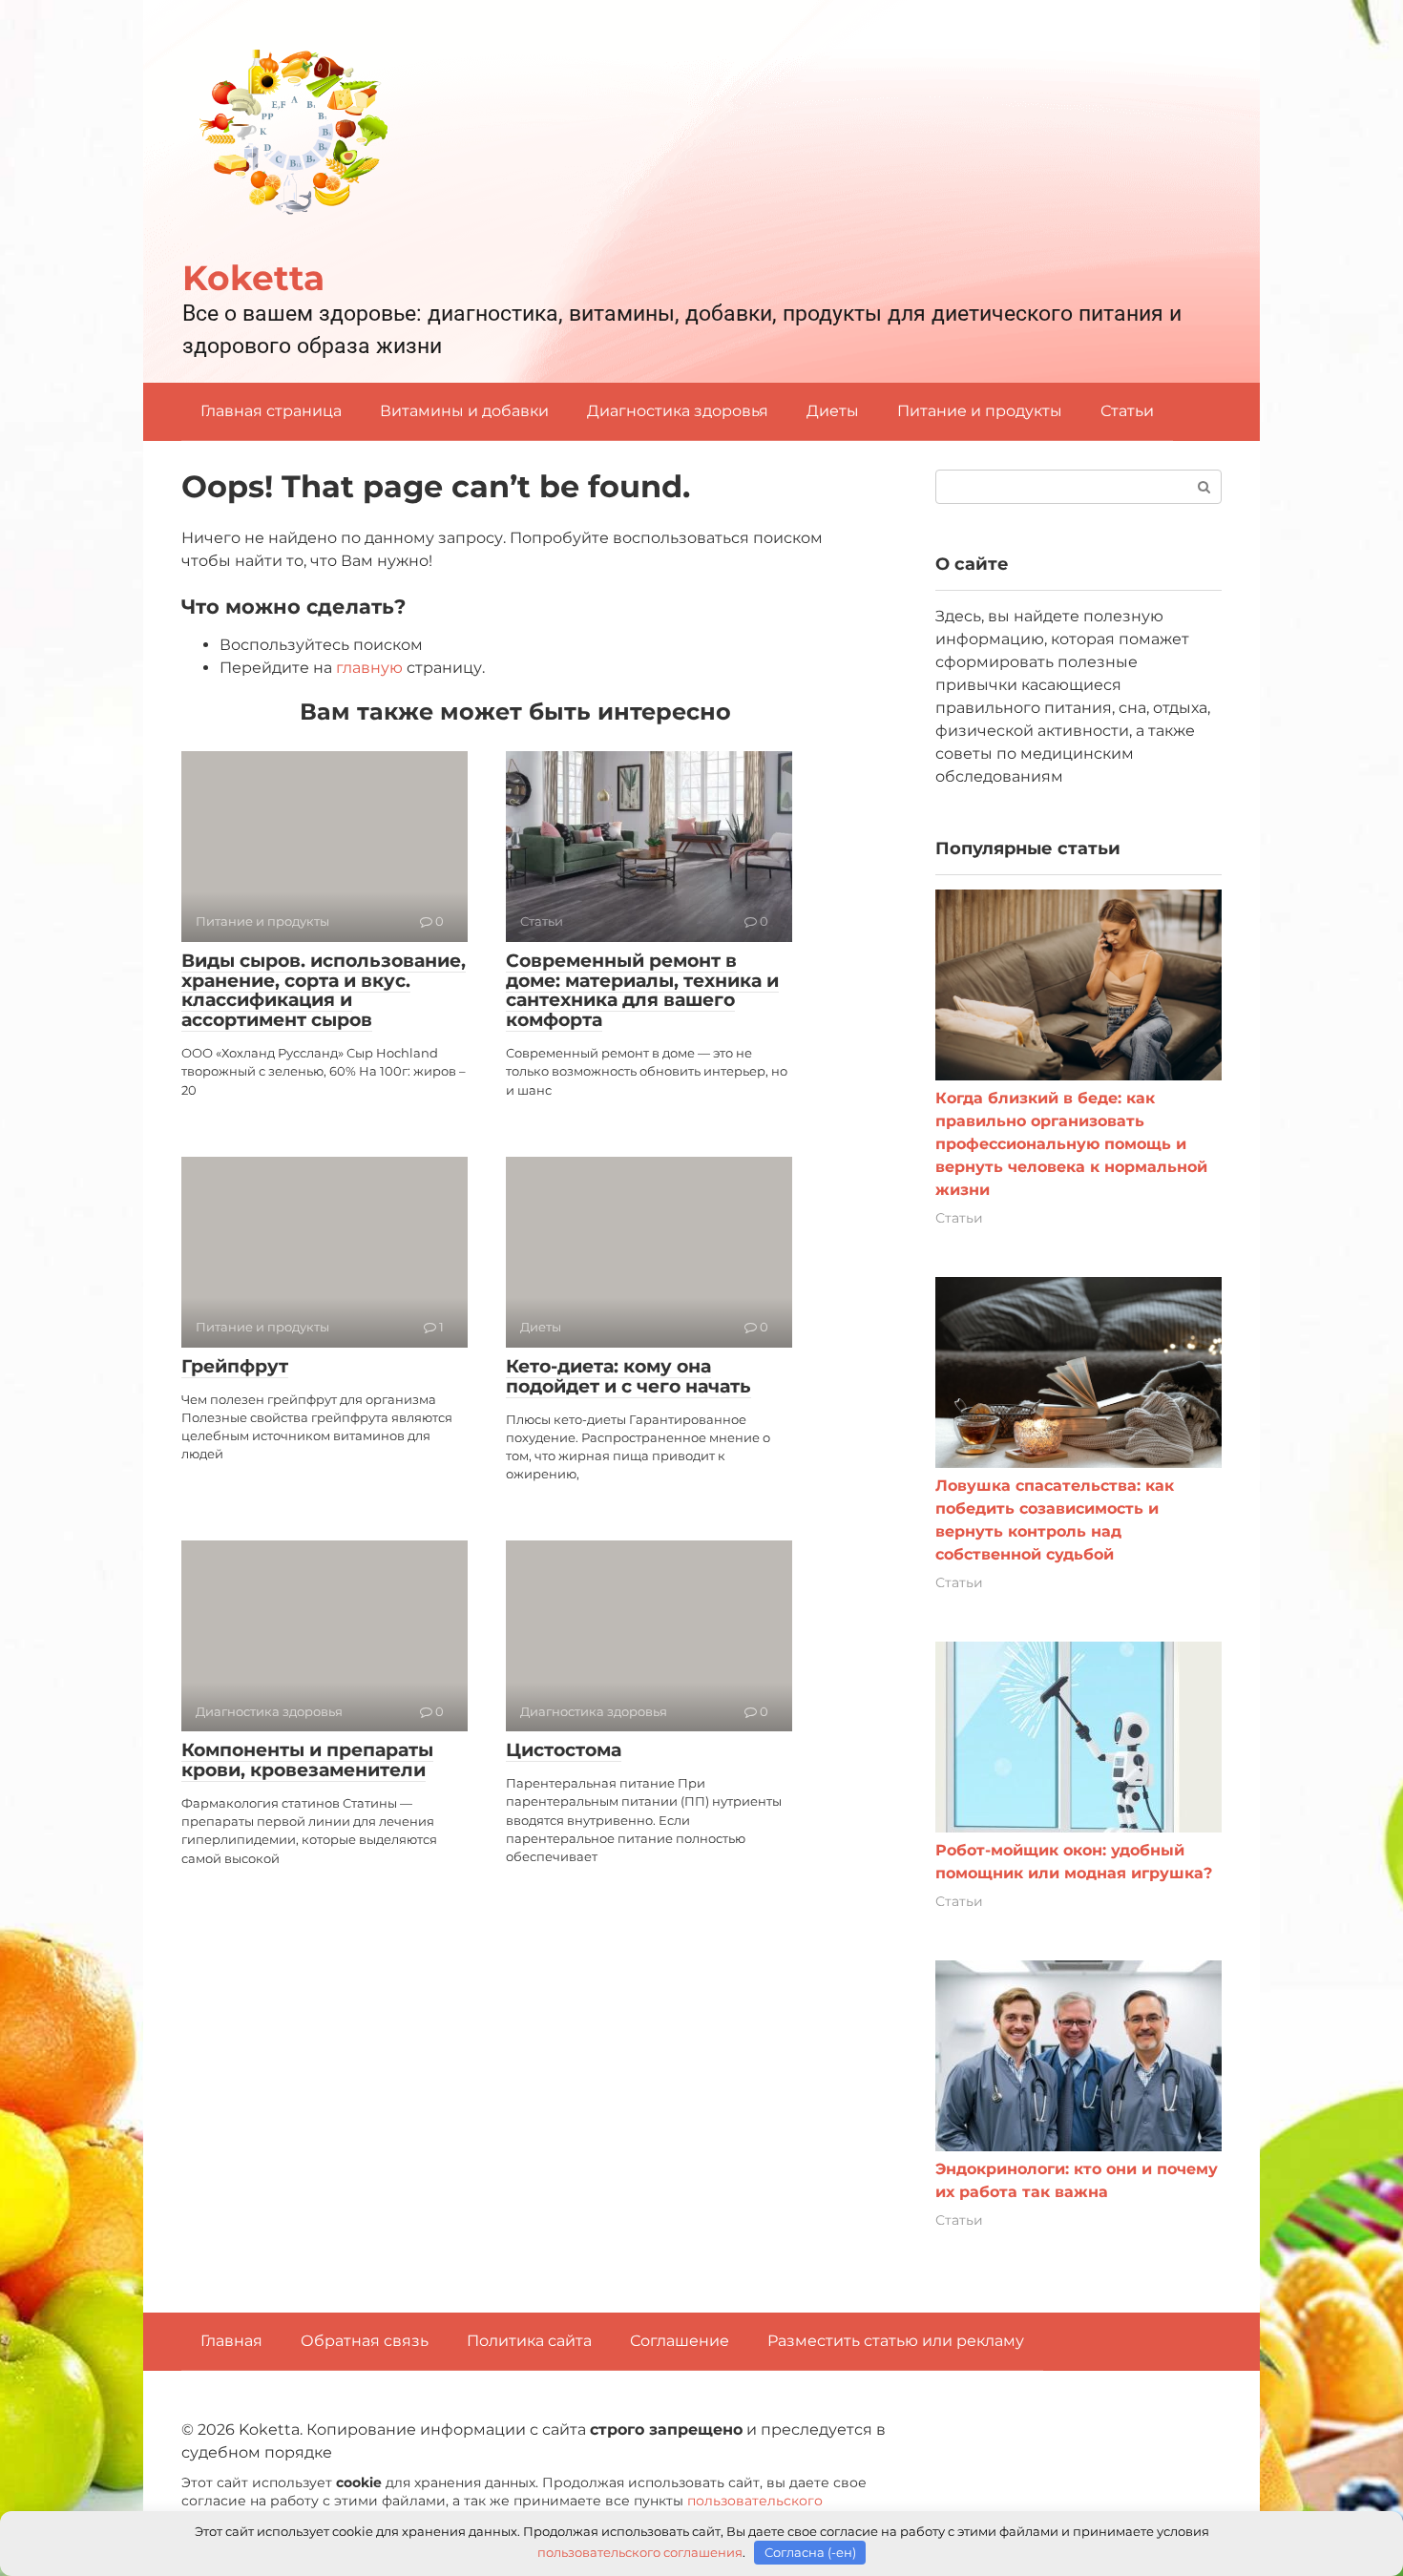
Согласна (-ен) (810, 2552)
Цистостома (564, 1750)
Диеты (833, 411)
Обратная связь (365, 2341)
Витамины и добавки (464, 411)
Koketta (253, 278)
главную (369, 668)
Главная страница (271, 411)
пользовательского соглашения (640, 2552)
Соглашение (680, 2341)
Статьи (1127, 411)
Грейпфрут (235, 1366)
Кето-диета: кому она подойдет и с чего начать (628, 1376)
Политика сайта (529, 2341)
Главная (231, 2341)
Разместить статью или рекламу (896, 2341)
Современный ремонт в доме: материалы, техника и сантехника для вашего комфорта (642, 991)
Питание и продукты (980, 411)
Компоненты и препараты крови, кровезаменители (307, 1760)
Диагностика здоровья (678, 411)
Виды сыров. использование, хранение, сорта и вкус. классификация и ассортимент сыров (324, 991)
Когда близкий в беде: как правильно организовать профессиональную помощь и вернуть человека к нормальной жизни (1071, 1144)
